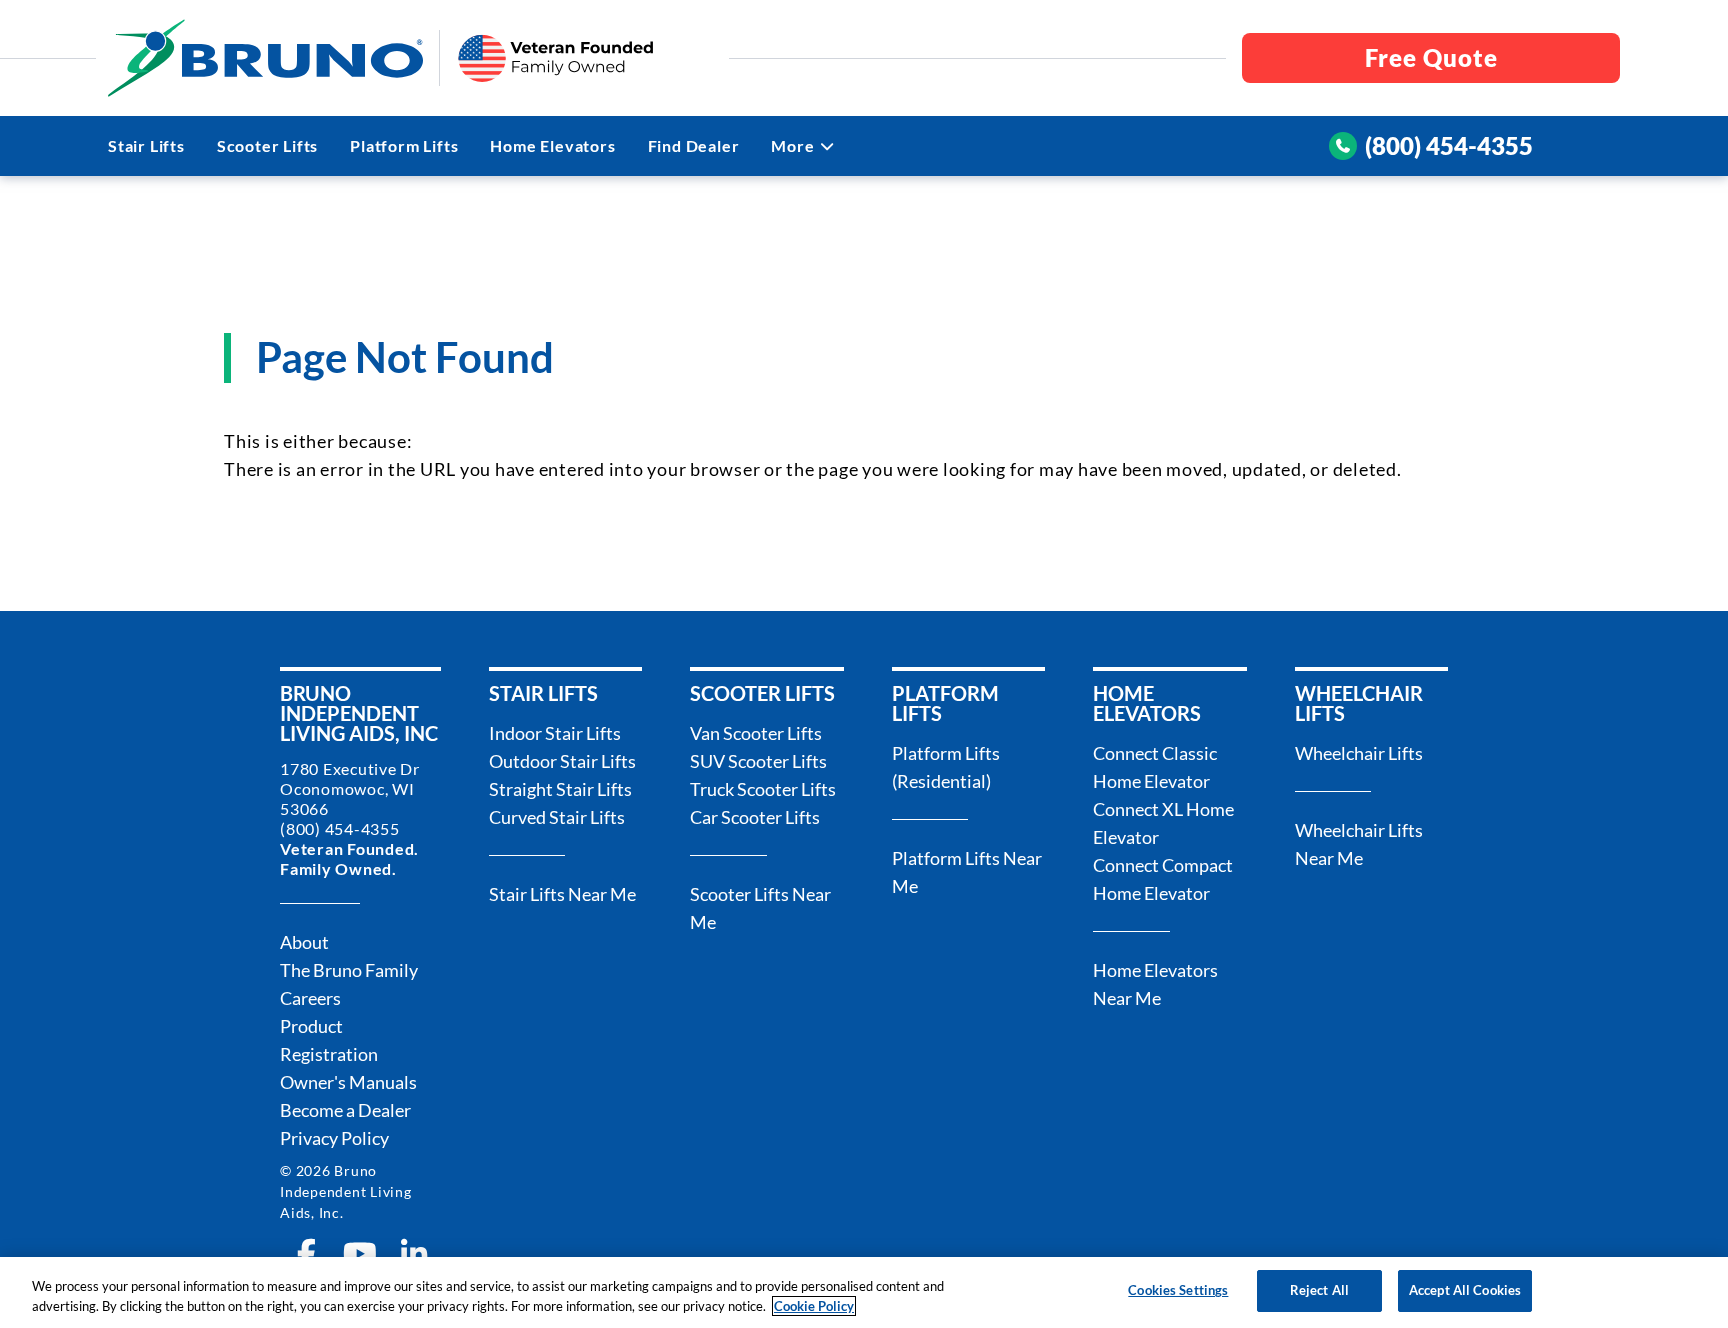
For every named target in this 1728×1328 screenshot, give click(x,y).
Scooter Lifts (267, 145)
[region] (864, 1292)
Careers (310, 998)
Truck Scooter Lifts (763, 789)
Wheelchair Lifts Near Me (1359, 844)
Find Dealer (694, 145)
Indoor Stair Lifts (555, 733)
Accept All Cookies (1465, 1290)
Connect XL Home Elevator (1163, 823)
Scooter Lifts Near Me (760, 908)
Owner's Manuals (348, 1082)
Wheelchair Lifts (1359, 753)
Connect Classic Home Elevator (1155, 767)
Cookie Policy (814, 1306)
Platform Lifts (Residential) (946, 767)
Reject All (1319, 1290)
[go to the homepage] (265, 58)
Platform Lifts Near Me (967, 872)
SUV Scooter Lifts (758, 761)
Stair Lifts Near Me (562, 894)
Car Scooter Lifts (755, 817)
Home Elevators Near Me (1155, 984)
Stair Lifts (146, 145)
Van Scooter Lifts (756, 733)
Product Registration (329, 1040)
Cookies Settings (1178, 1290)
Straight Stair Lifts (560, 789)
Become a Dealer (345, 1110)
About (304, 942)
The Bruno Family (349, 970)
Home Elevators (552, 145)
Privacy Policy (334, 1138)
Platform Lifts (404, 145)
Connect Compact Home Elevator (1163, 879)
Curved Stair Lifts (557, 817)
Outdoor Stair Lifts (562, 761)
